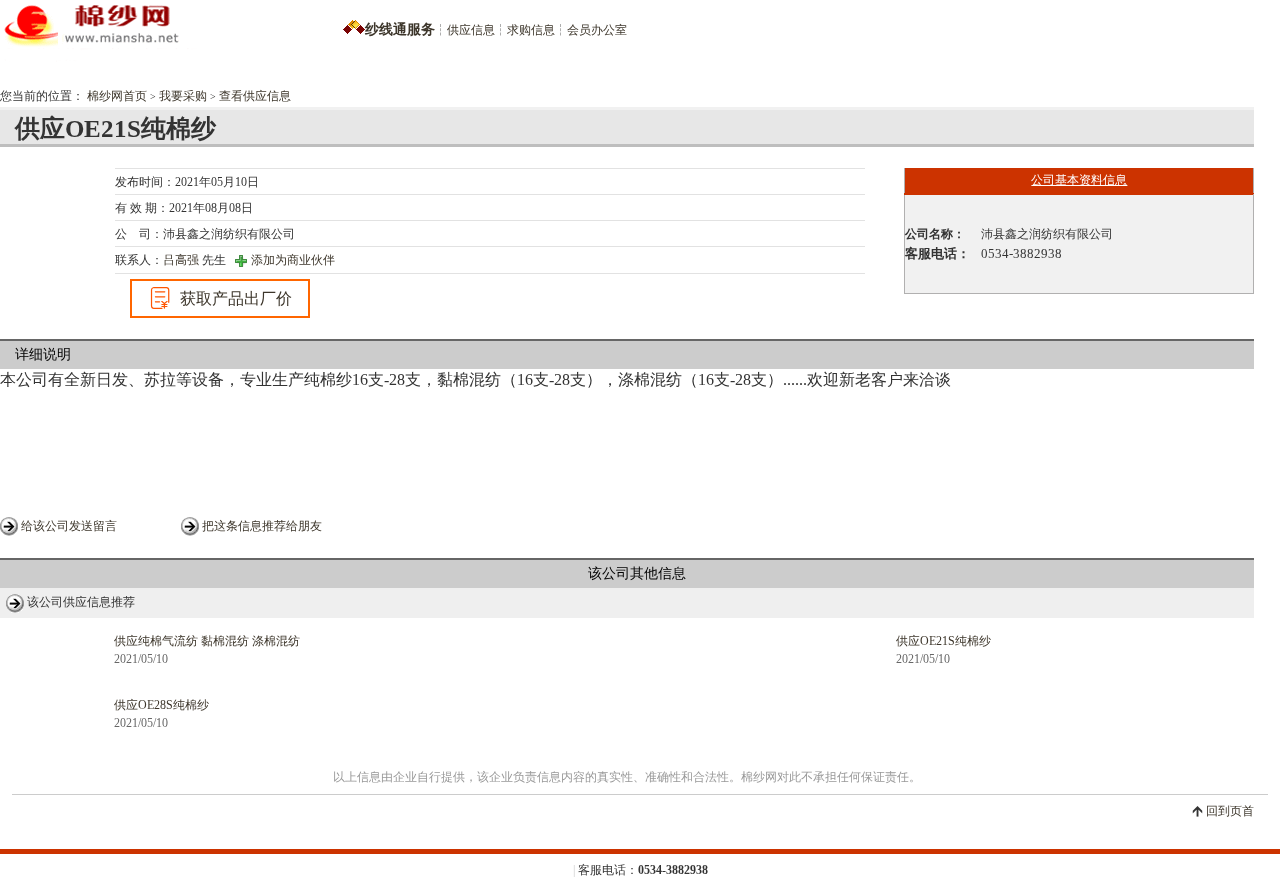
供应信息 (471, 30)
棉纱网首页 (117, 96)
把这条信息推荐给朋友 (262, 526)
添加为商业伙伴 (293, 260)
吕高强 (181, 260)
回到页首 (1230, 811)
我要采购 (183, 96)
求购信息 (531, 30)
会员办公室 (597, 30)
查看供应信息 (255, 96)
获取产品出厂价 (236, 298)
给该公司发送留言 (69, 526)
